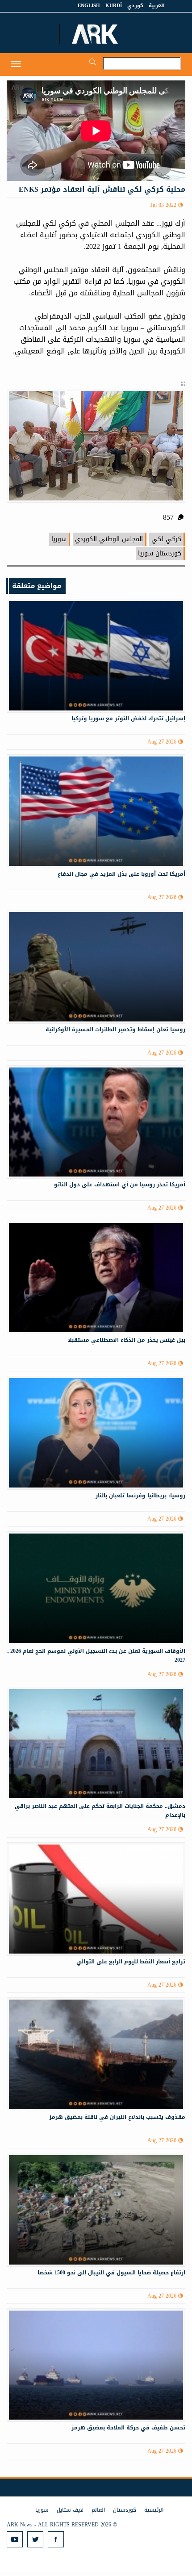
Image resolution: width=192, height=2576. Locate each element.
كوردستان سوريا (160, 553)
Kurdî (114, 6)
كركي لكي (166, 539)
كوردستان (125, 2510)
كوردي (135, 6)
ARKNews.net (96, 34)
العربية (157, 6)
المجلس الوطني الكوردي (109, 539)
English (89, 6)
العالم (98, 2510)
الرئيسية (154, 2510)
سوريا (59, 539)
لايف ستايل (70, 2510)
